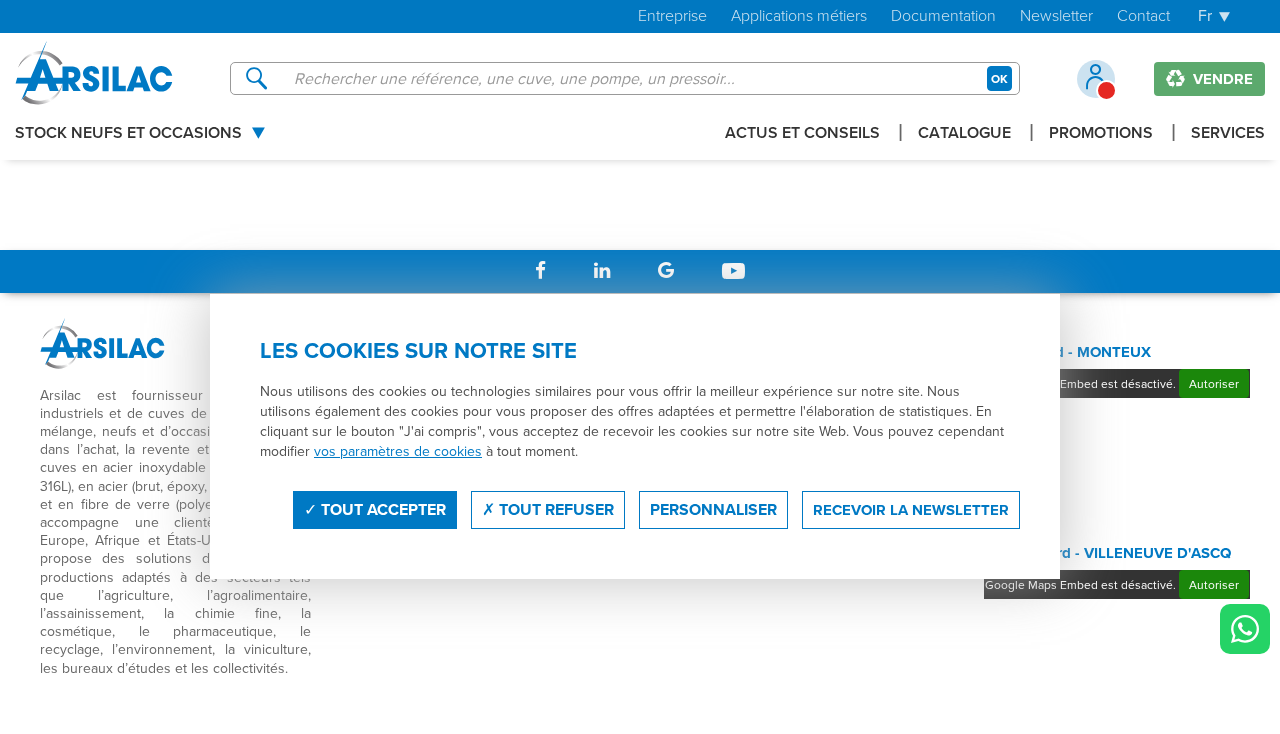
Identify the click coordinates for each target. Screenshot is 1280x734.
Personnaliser (713, 509)
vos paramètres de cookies (398, 451)
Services (1228, 134)
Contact (1143, 16)
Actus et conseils (802, 134)
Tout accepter (381, 509)
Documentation (943, 16)
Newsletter (1056, 16)
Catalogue (964, 134)
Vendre (1221, 79)
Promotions (1101, 134)
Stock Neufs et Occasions (128, 134)
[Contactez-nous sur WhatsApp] (1245, 629)
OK (999, 78)
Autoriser (1214, 383)
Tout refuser (554, 509)
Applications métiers (799, 16)
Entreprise (672, 16)
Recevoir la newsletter (911, 510)
